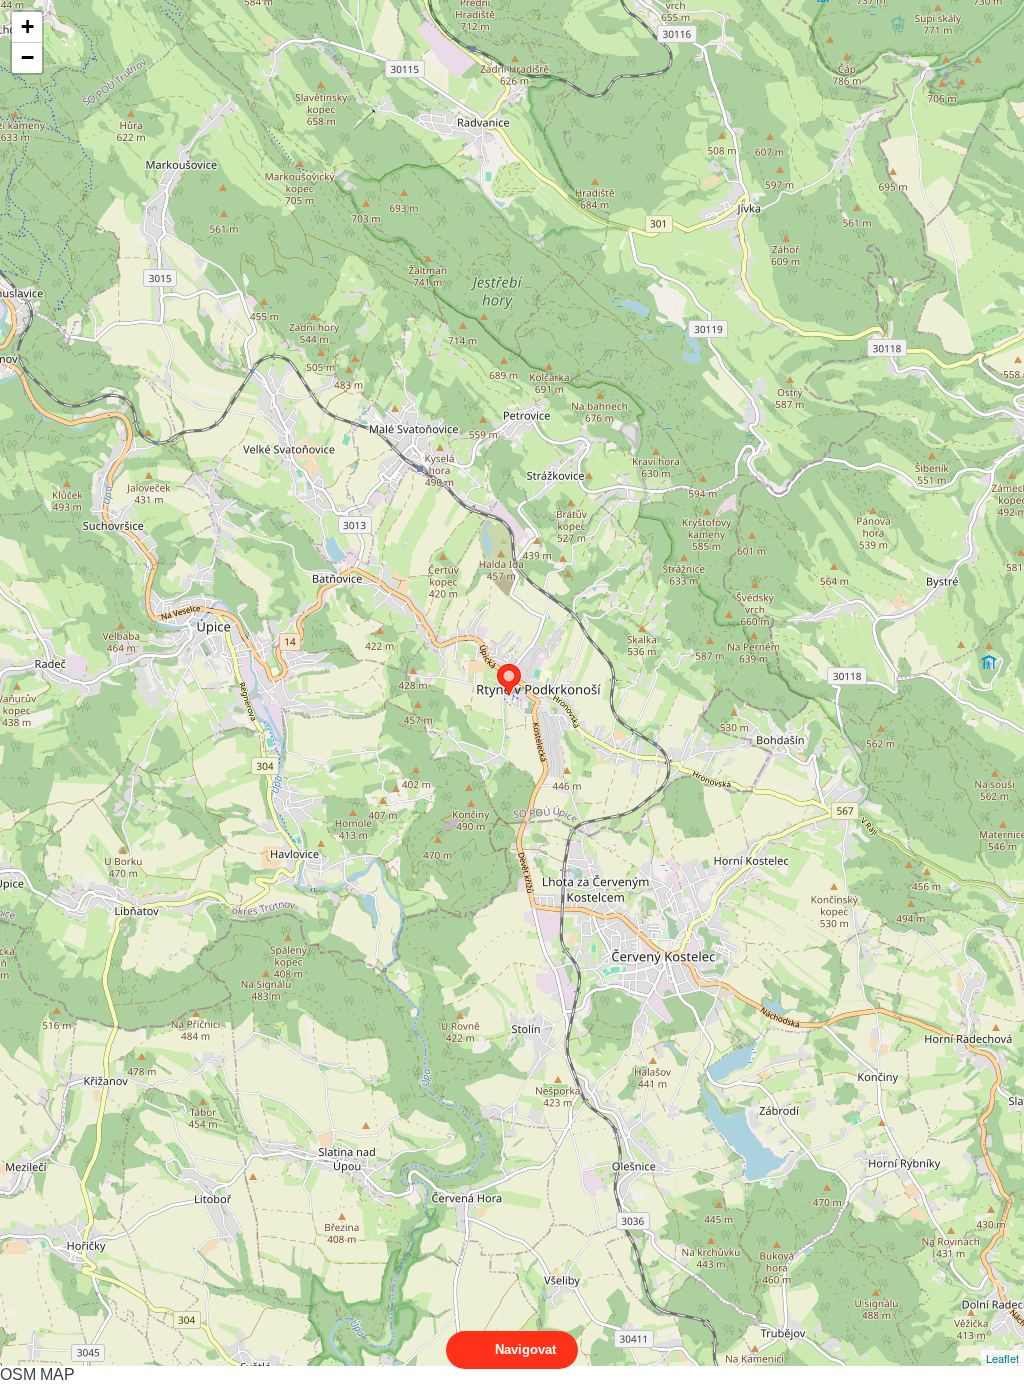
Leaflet (1002, 1358)
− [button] (27, 57)
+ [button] (27, 26)
